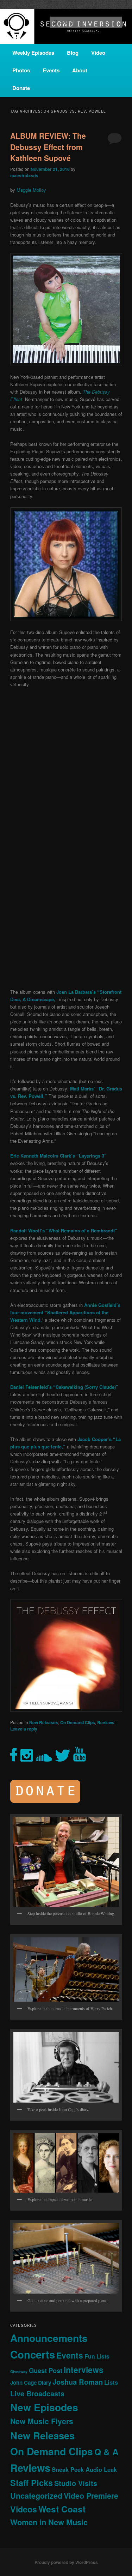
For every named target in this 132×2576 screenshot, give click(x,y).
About (80, 70)
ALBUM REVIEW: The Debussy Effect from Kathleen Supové (48, 147)
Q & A (106, 2452)
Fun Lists (97, 2356)
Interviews (84, 2370)
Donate (21, 88)
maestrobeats (24, 175)
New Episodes (44, 2407)
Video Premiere (91, 2496)
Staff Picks (32, 2483)
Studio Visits (76, 2483)
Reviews (106, 1722)
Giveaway (19, 2371)
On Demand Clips (78, 1722)
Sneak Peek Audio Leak (84, 2469)
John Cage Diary (31, 2383)
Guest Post (46, 2370)
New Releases (44, 1722)
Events (51, 70)
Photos (21, 70)
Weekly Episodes (33, 53)
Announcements (49, 2338)
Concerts (33, 2354)
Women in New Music (49, 2522)
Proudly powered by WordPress (66, 2562)
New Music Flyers (42, 2421)
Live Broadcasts (37, 2393)
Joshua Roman (78, 2382)
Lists (111, 2382)
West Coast (62, 2509)
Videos (24, 2509)
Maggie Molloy (31, 190)
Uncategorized (36, 2496)
